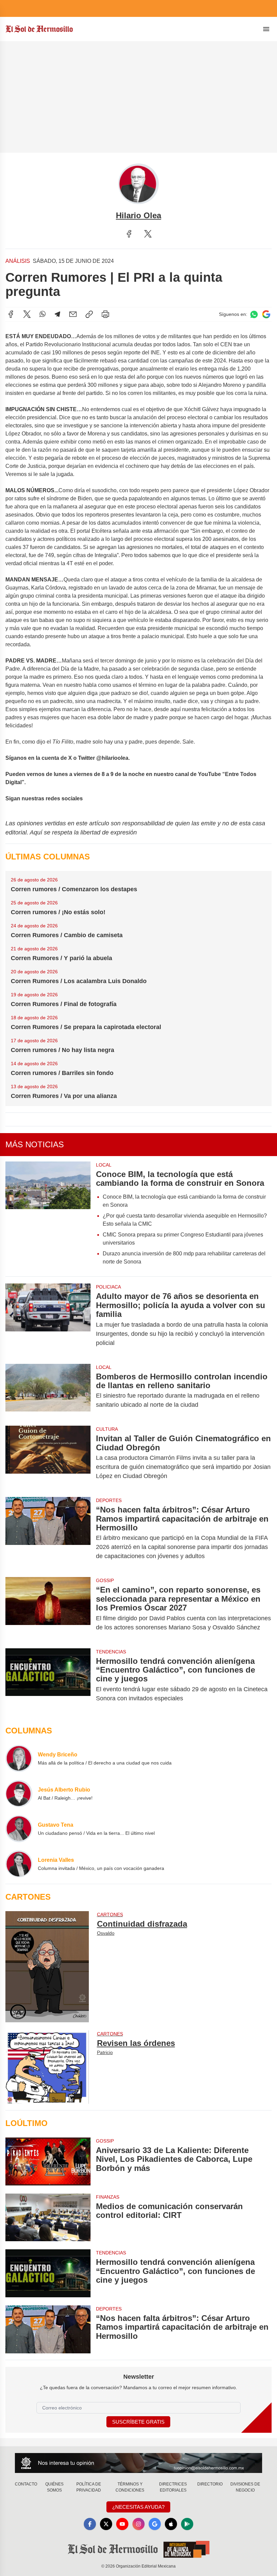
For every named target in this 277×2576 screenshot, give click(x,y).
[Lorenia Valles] (19, 1864)
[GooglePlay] (187, 2524)
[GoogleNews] (155, 2524)
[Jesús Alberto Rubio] (19, 1794)
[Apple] (171, 2524)
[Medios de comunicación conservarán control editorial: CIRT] (48, 2218)
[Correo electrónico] (73, 314)
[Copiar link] (89, 314)
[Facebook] (129, 234)
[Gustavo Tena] (19, 1829)
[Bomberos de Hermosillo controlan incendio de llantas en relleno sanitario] (48, 1391)
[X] (148, 234)
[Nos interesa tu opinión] (138, 2463)
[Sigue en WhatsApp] (254, 314)
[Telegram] (57, 314)
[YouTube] (122, 2524)
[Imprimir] (105, 314)
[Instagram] (138, 2524)
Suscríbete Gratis (138, 2422)
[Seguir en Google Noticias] (266, 314)
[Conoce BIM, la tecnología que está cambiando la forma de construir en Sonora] (48, 1216)
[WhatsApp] (43, 314)
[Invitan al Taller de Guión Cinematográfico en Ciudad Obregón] (48, 1457)
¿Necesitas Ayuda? (138, 2507)
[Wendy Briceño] (19, 1758)
